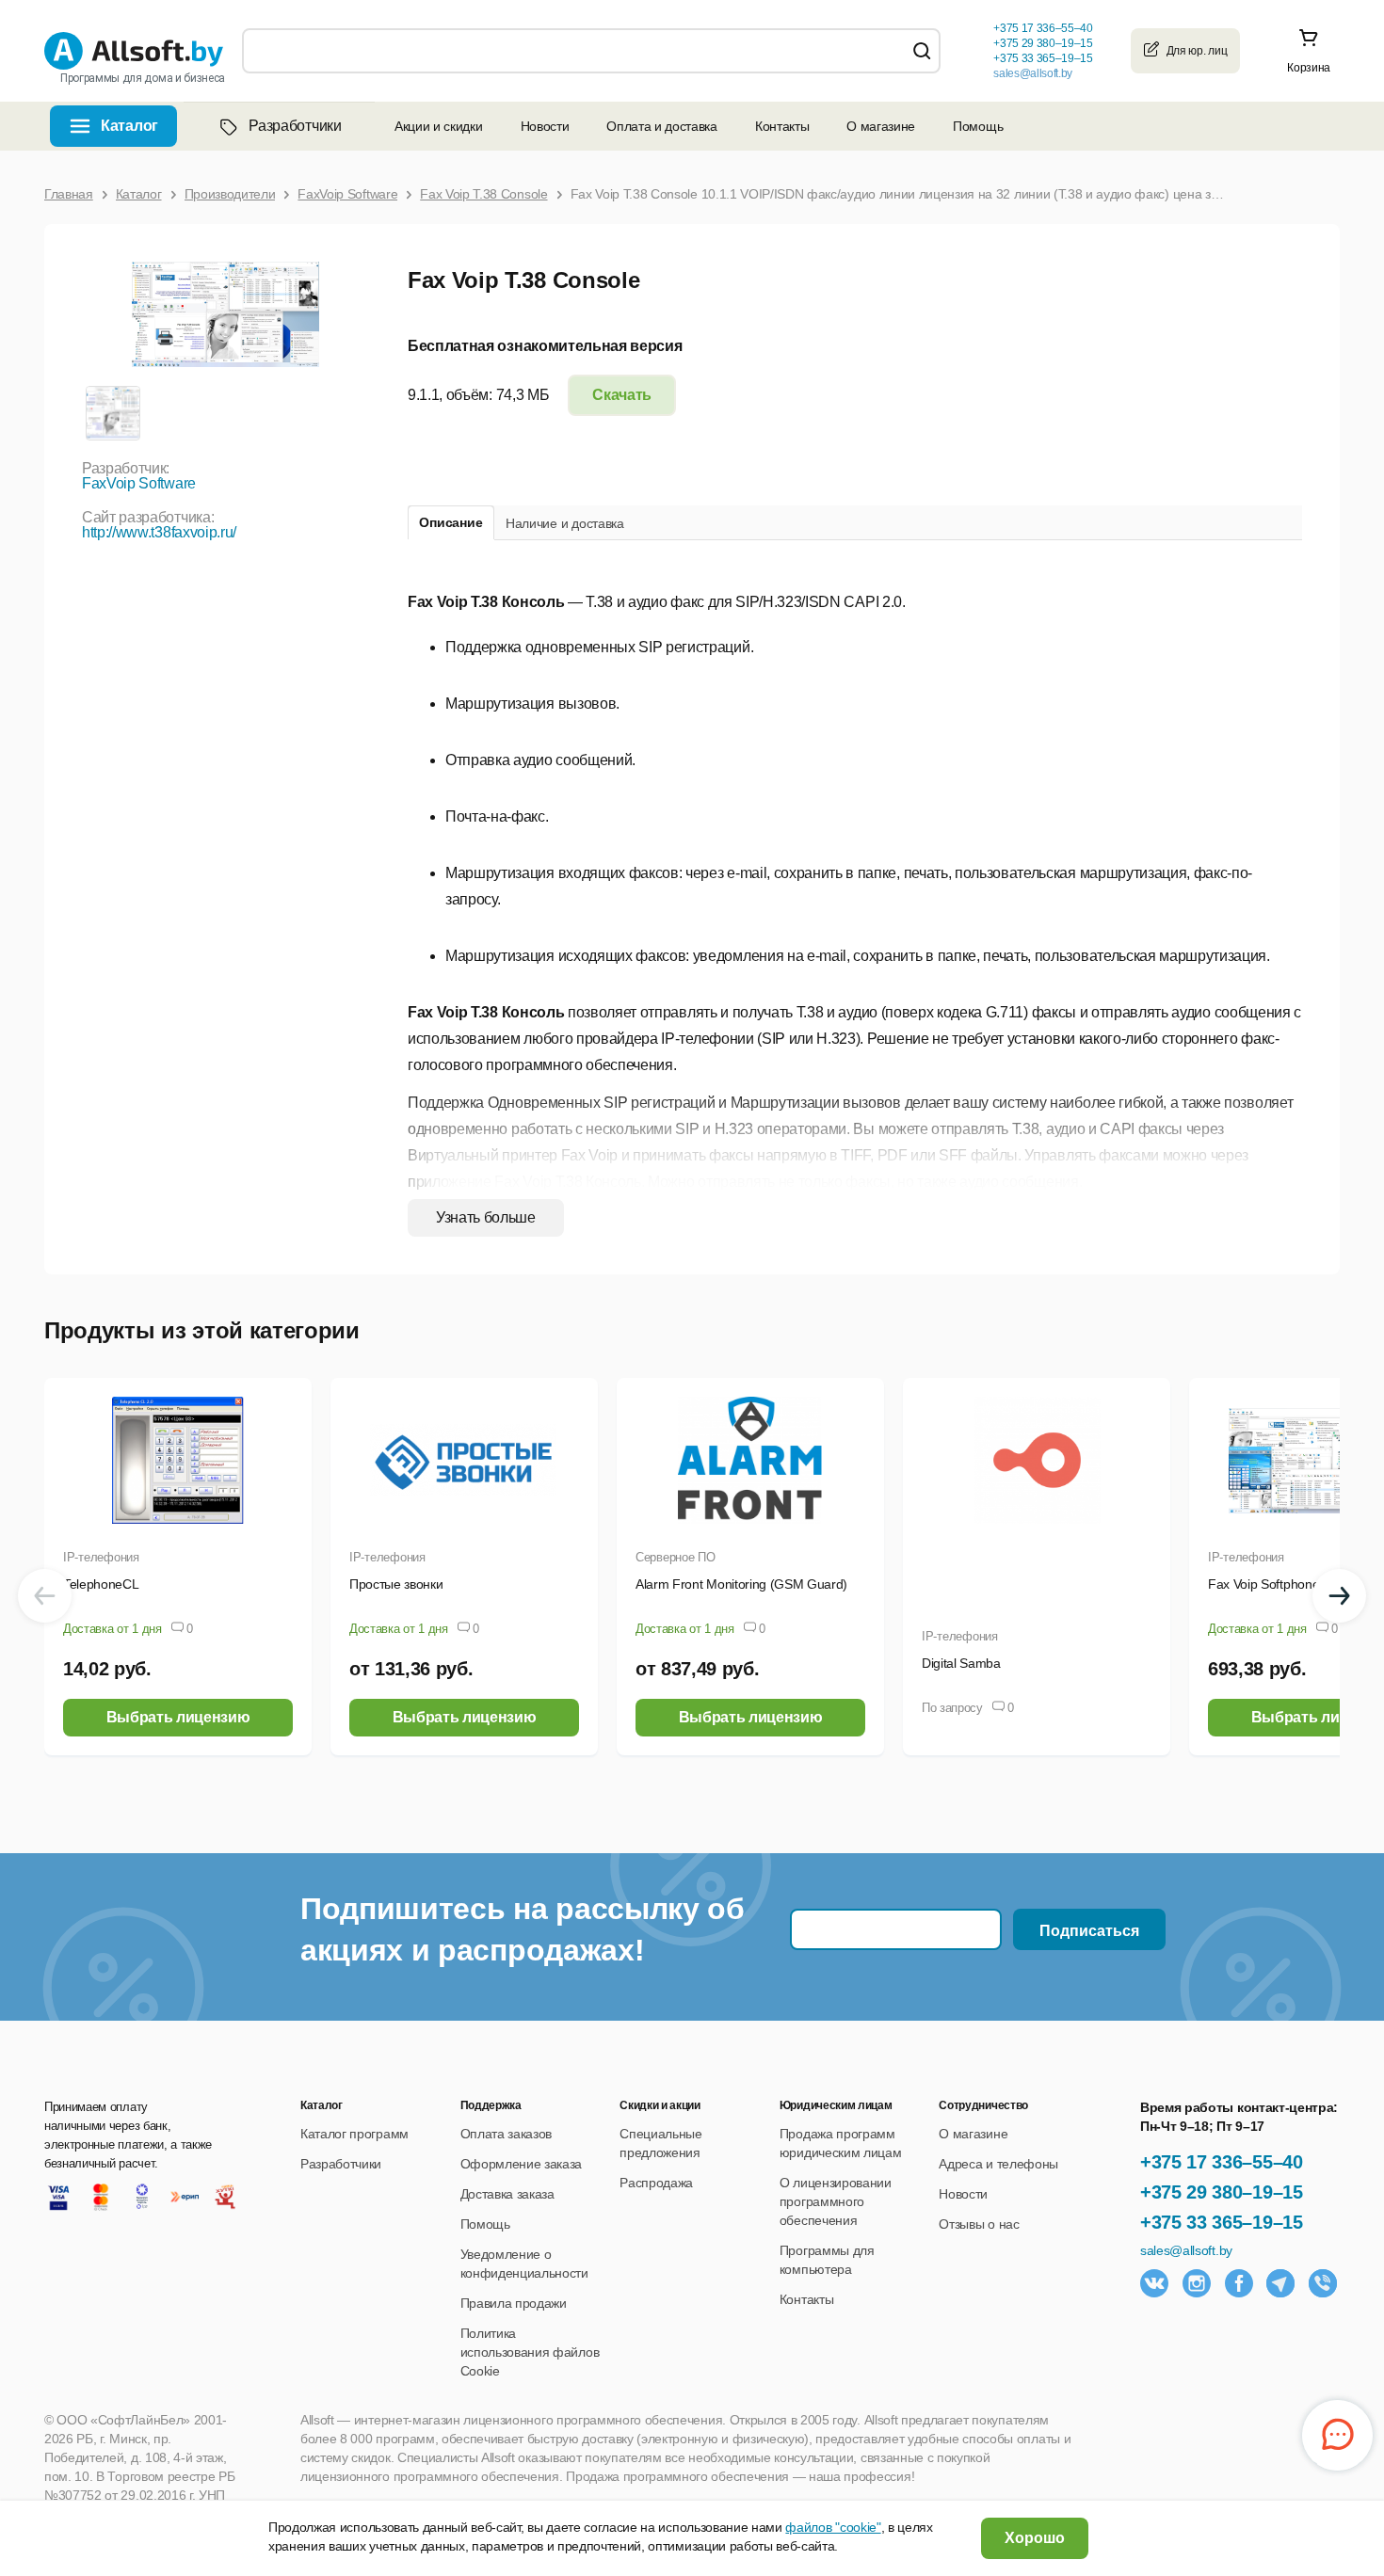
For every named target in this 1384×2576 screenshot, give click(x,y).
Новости (545, 126)
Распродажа (656, 2183)
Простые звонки (396, 1584)
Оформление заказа (522, 2164)
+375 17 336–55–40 (1222, 2162)
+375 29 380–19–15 (1222, 2192)
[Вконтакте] (1154, 2283)
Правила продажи (514, 2303)
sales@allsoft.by (1033, 73)
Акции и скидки (439, 126)
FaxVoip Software (139, 483)
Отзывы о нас (979, 2224)
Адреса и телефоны (998, 2164)
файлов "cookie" (833, 2527)
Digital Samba (961, 1663)
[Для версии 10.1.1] (112, 412)
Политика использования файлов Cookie (530, 2352)
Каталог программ (354, 2134)
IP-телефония (101, 1557)
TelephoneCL (101, 1584)
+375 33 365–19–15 (1222, 2222)
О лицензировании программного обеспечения (836, 2201)
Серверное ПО (676, 1557)
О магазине (881, 126)
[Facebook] (1239, 2283)
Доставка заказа (507, 2194)
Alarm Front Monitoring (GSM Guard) (741, 1584)
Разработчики (295, 126)
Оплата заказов (507, 2134)
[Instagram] (1197, 2283)
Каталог (129, 126)
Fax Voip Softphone (1263, 1584)
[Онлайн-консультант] (1337, 2435)
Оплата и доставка (662, 126)
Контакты (782, 126)
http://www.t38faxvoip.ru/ (159, 532)
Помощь (978, 126)
